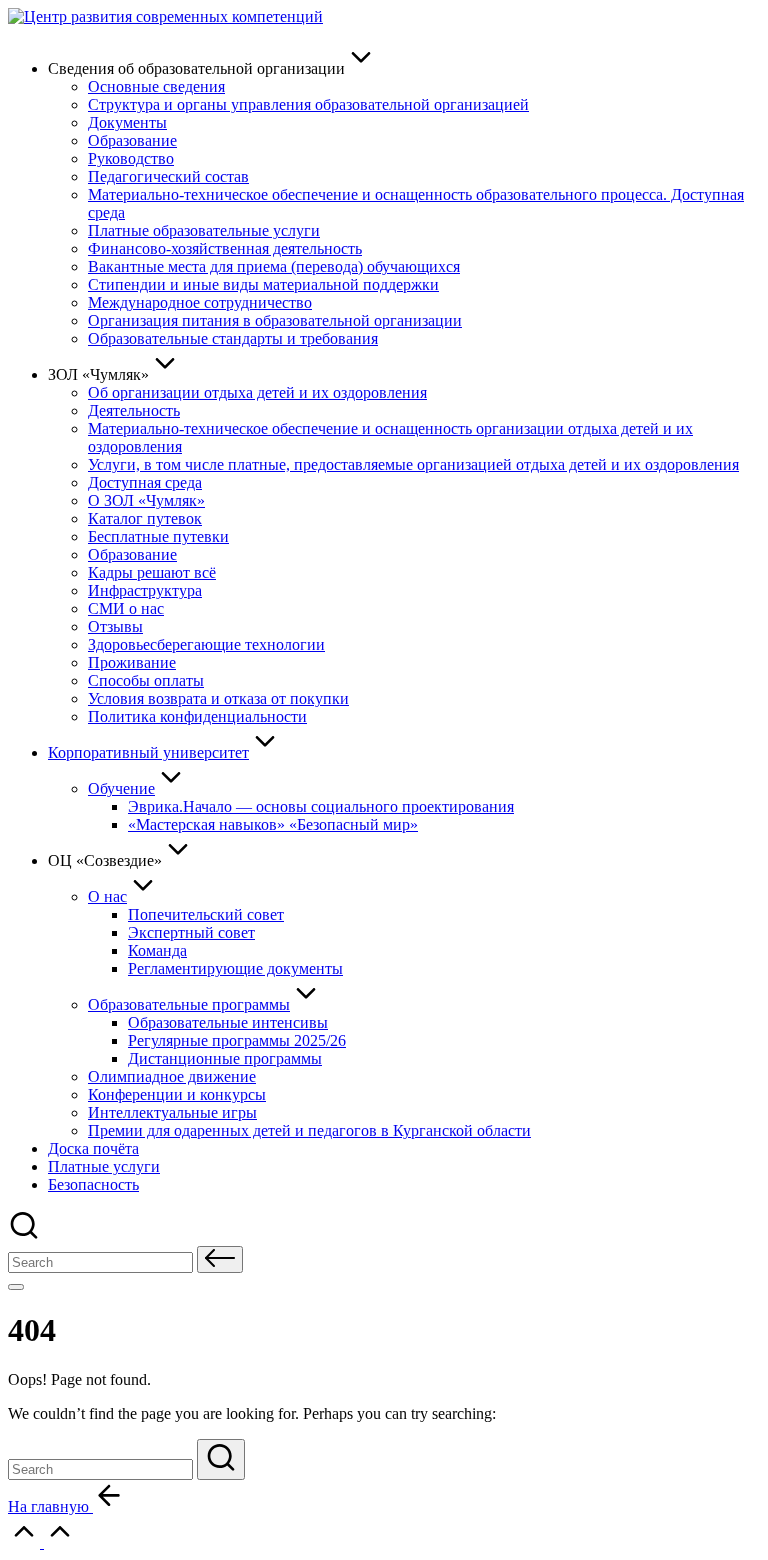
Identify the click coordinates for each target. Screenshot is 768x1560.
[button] (220, 1259)
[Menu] (16, 1287)
